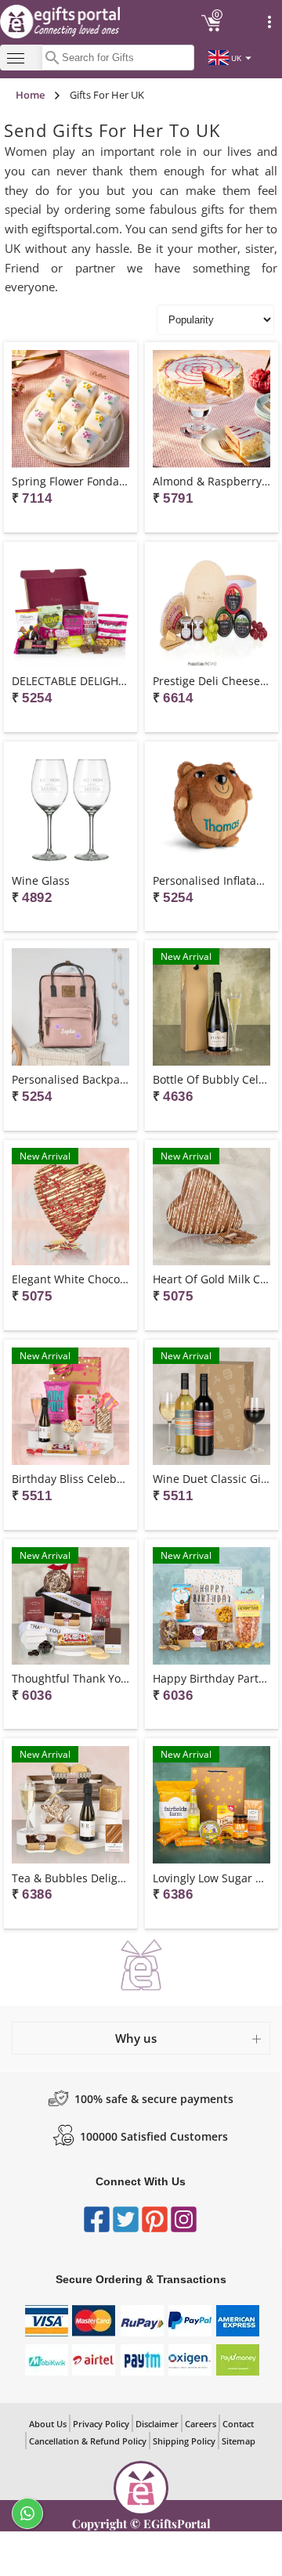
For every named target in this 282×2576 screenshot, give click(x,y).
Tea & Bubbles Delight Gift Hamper (70, 1878)
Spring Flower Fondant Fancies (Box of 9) (70, 481)
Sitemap (239, 2441)
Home (30, 95)
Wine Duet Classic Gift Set (211, 1479)
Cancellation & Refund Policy (88, 2441)
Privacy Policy (101, 2424)
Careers (201, 2424)
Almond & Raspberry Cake (211, 481)
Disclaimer (157, 2424)
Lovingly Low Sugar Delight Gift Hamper (211, 1878)
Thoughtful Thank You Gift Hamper (70, 1678)
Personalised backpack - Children (70, 1079)
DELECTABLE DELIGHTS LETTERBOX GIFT (70, 681)
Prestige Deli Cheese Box (211, 681)
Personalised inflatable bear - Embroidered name (211, 880)
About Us (48, 2424)
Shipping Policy (184, 2441)
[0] (211, 29)
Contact (238, 2424)
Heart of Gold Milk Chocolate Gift (211, 1279)
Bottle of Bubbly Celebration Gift (211, 1079)
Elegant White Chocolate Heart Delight (70, 1279)
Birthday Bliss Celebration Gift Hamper (70, 1479)
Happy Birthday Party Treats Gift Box (211, 1678)
